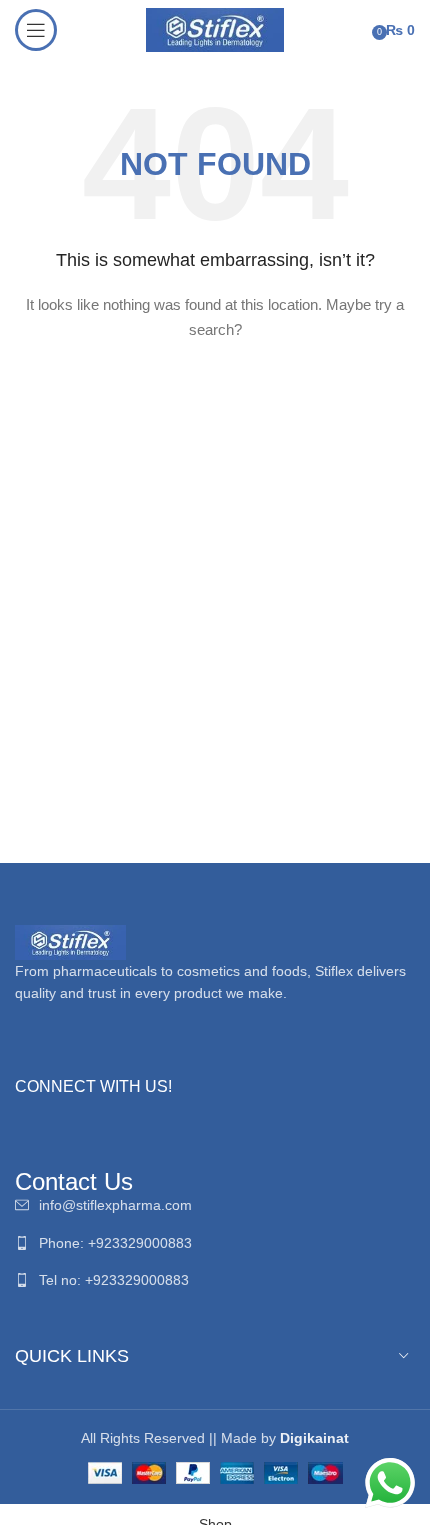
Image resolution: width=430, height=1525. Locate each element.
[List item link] (215, 1205)
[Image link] (70, 941)
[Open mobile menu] (36, 30)
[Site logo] (215, 29)
